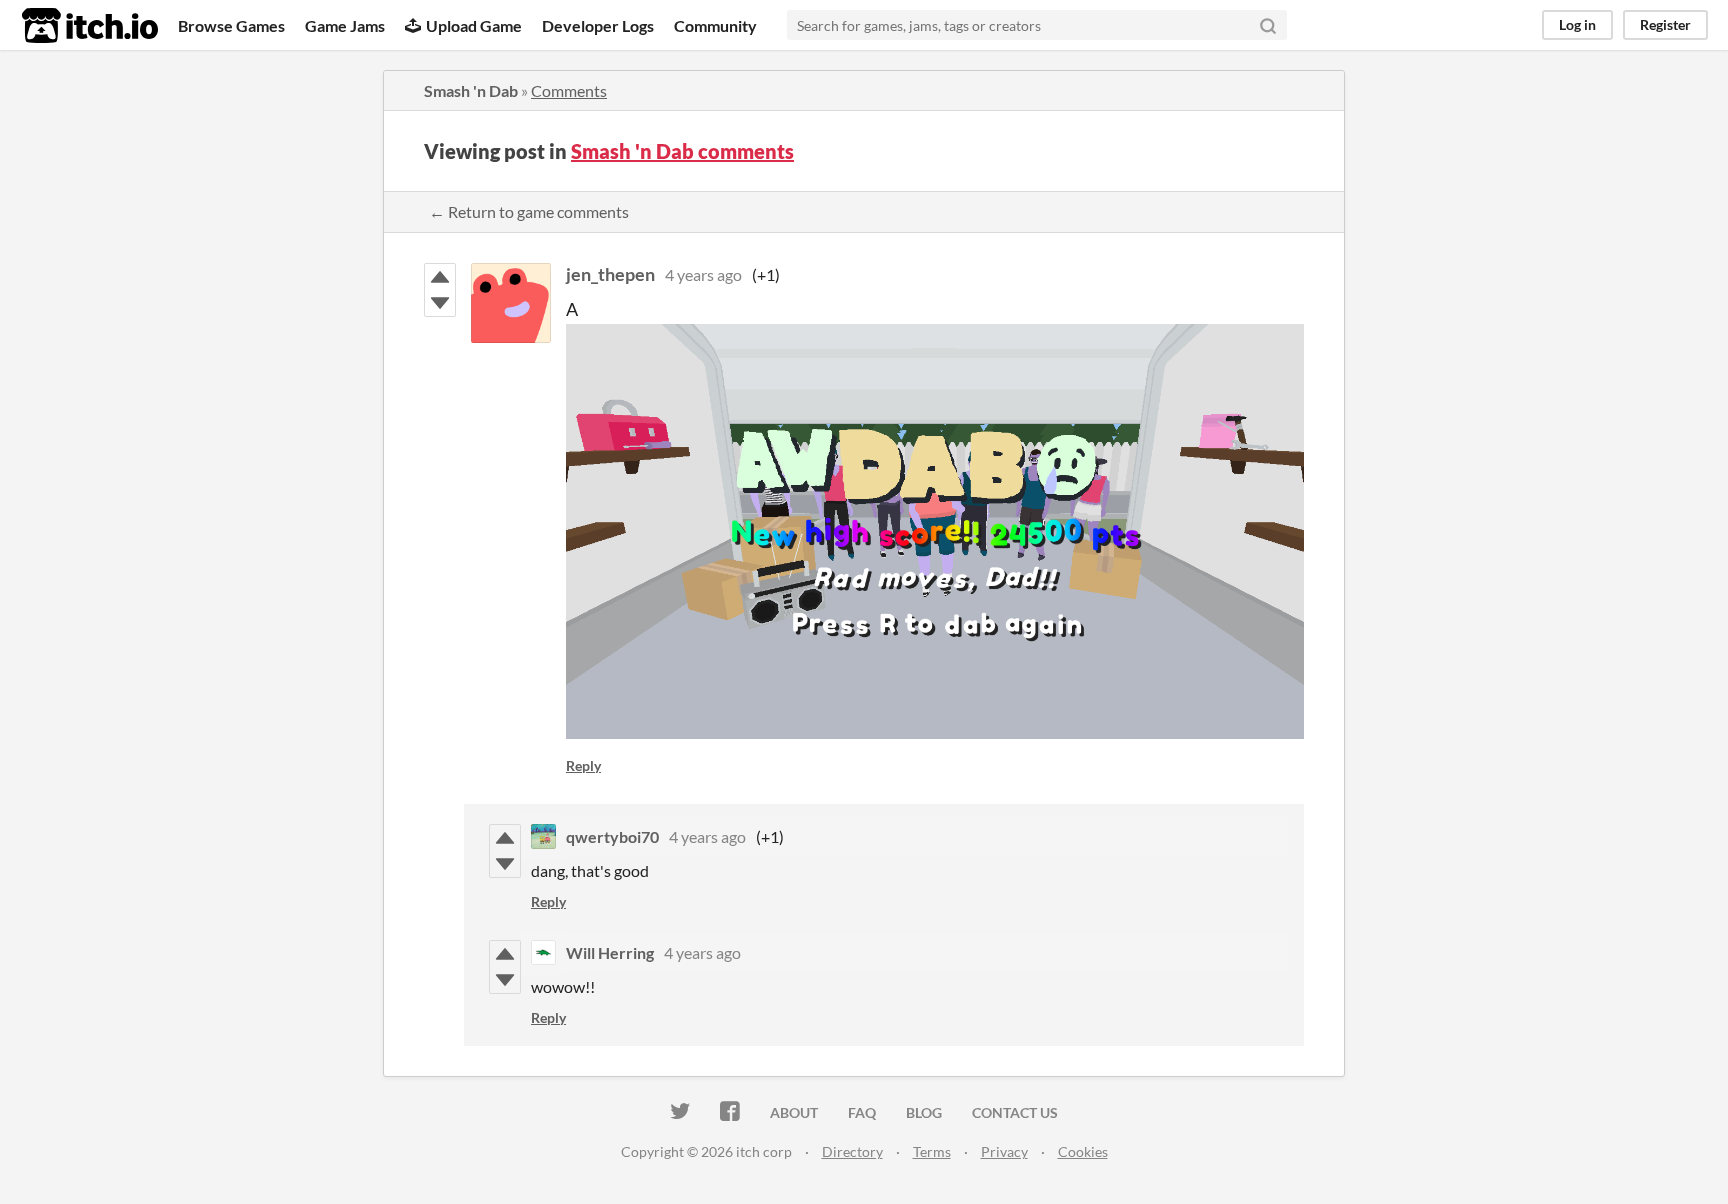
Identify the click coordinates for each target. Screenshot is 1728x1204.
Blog (924, 1112)
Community (715, 25)
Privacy (1004, 1151)
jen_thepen (610, 274)
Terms (932, 1151)
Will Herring (610, 952)
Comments (569, 90)
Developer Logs (598, 25)
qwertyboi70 (612, 836)
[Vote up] (440, 277)
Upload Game (474, 25)
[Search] (1268, 25)
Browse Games (231, 25)
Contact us (1015, 1112)
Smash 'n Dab (471, 90)
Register (1665, 24)
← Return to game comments (529, 211)
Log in (1577, 24)
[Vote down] (440, 303)
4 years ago (703, 274)
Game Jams (345, 25)
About (794, 1112)
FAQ (862, 1112)
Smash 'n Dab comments (682, 151)
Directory (852, 1151)
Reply (583, 765)
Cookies (1083, 1151)
